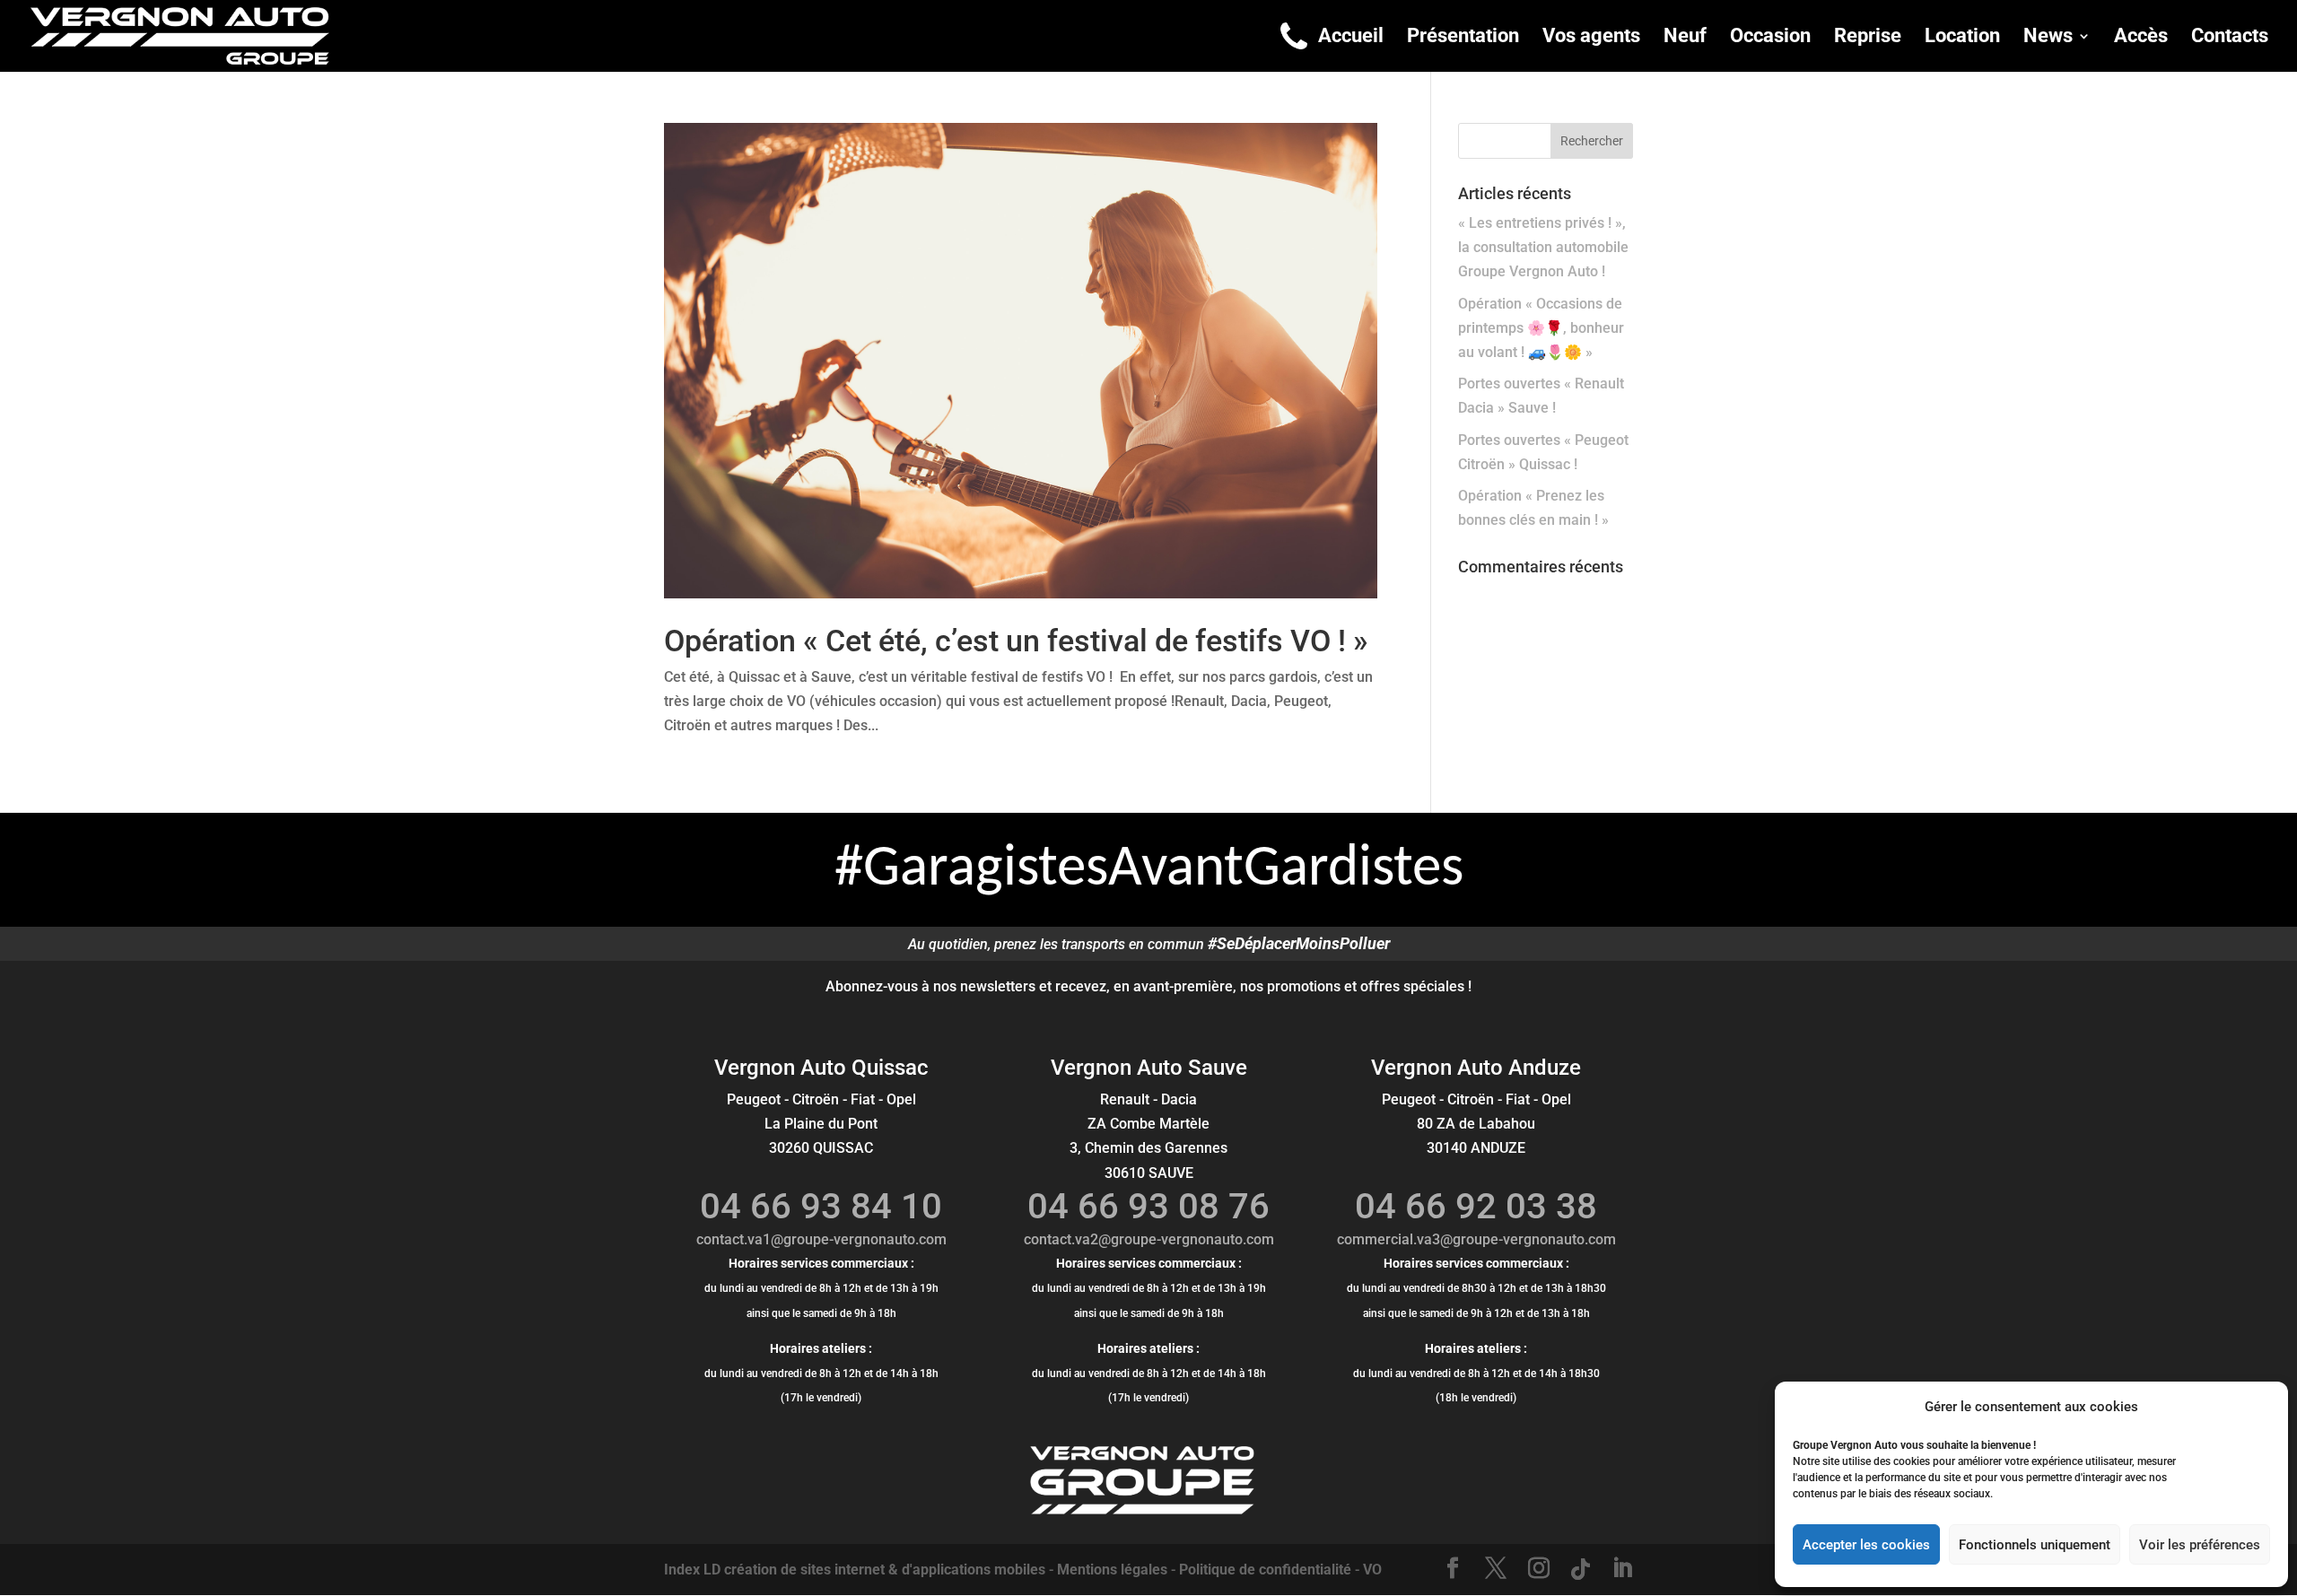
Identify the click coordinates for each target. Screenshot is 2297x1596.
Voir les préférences (2200, 1545)
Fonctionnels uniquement (2035, 1545)
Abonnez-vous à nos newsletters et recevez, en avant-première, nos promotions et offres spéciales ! (1148, 986)
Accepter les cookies (1866, 1545)
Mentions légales (1112, 1570)
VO (1372, 1570)
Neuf (1685, 38)
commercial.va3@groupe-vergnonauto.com (1476, 1239)
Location (1962, 38)
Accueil (1351, 38)
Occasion (1770, 38)
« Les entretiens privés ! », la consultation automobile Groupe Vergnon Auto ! (1543, 247)
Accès (2141, 38)
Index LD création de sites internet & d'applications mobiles (855, 1570)
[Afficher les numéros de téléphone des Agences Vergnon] (1294, 36)
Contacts (2230, 38)
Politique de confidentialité (1265, 1570)
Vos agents (1591, 38)
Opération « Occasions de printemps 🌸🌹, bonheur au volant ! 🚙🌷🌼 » (1541, 328)
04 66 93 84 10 (821, 1206)
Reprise (1868, 38)
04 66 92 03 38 (1476, 1206)
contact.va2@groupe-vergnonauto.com (1149, 1239)
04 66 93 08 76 (1148, 1206)
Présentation (1463, 38)
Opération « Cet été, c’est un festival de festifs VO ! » (1016, 641)
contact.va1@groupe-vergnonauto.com (821, 1239)
